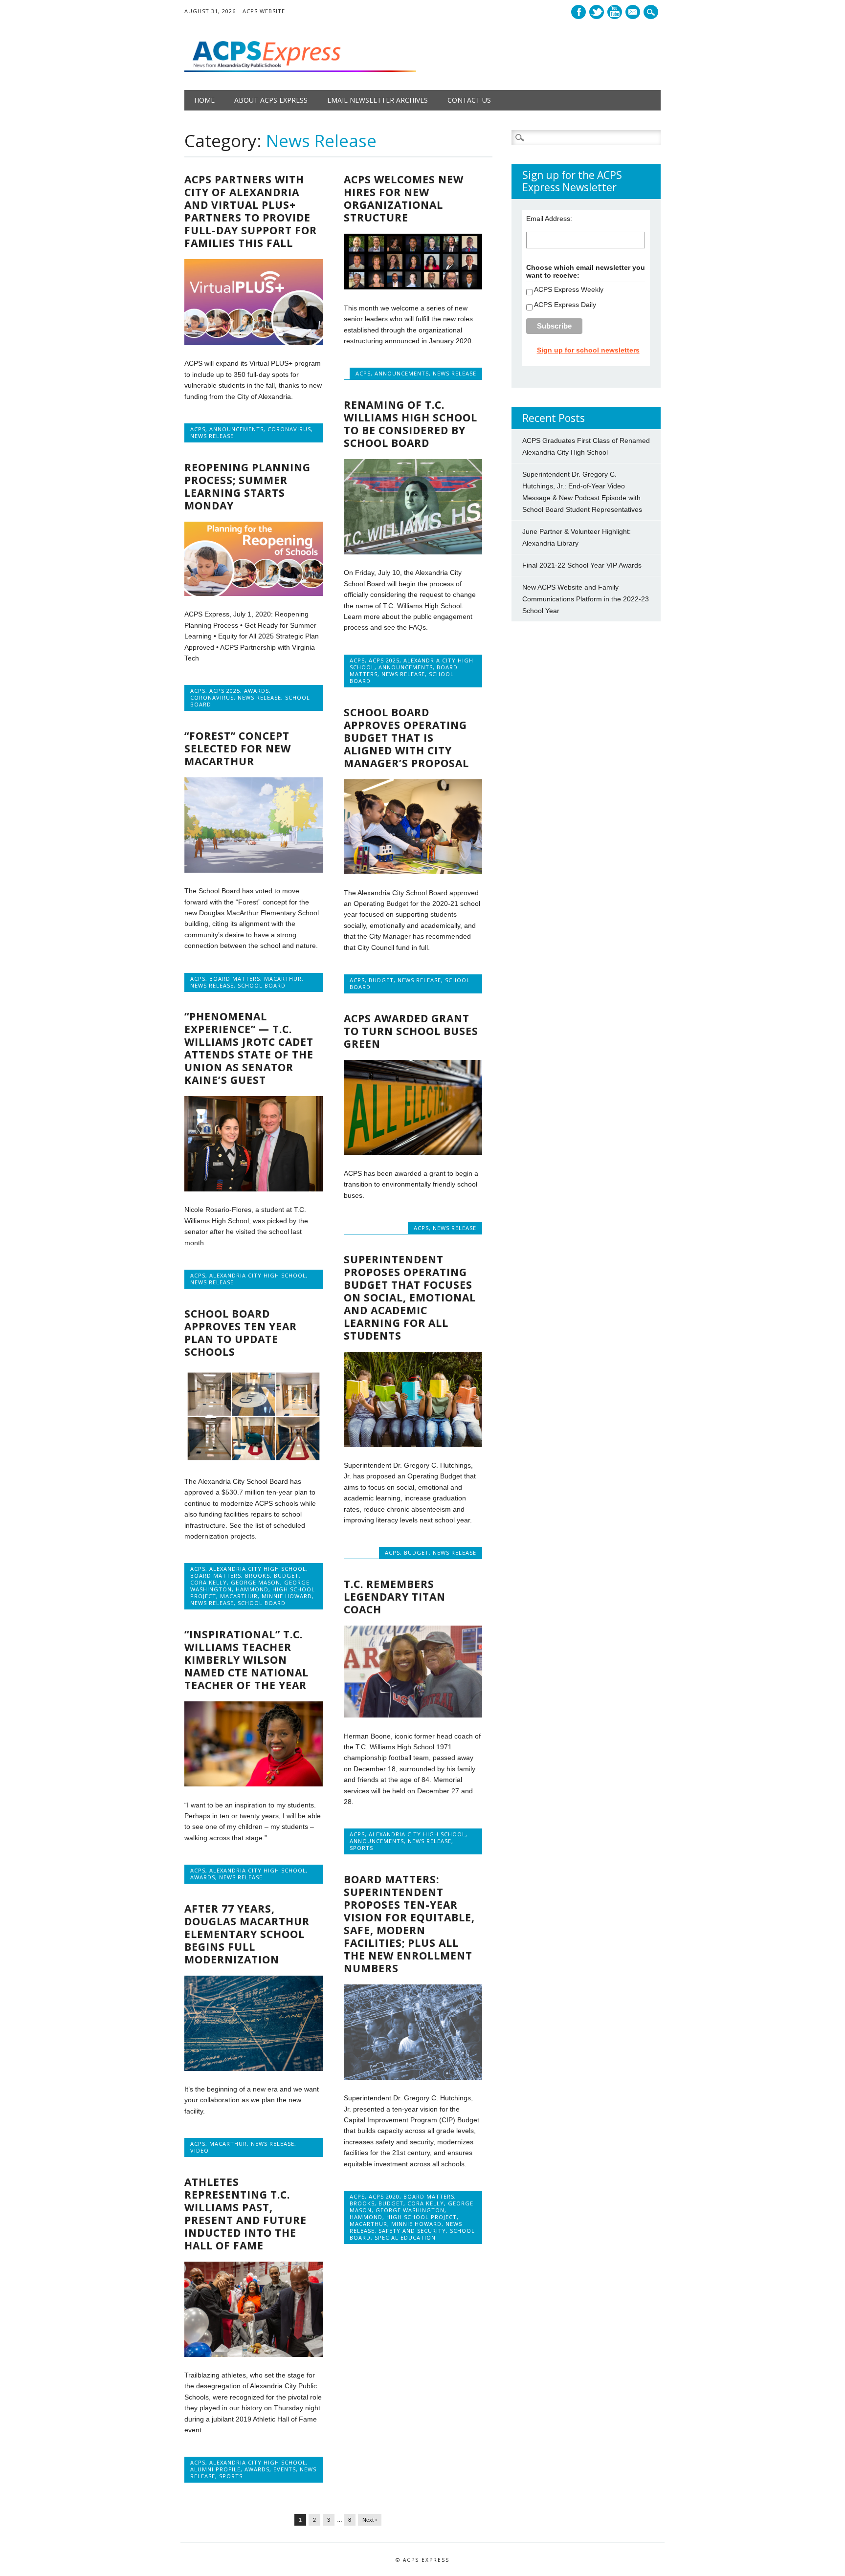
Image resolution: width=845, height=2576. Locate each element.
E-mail (634, 13)
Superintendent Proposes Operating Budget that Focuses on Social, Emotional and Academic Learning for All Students (410, 1298)
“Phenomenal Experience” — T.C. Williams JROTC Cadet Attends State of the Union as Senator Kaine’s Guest (249, 1048)
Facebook (578, 12)
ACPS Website (264, 11)
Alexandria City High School (258, 1275)
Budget (381, 980)
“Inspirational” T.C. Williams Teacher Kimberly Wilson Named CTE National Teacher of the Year (246, 1660)
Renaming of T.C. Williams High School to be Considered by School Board (411, 424)
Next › (370, 2520)
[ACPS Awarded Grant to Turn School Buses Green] (413, 1152)
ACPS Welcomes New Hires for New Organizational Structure (404, 198)
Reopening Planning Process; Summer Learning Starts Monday (247, 486)
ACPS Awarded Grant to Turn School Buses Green (411, 1031)
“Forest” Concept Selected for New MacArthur (238, 749)
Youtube (615, 12)
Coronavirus (289, 429)
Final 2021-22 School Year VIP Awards (582, 565)
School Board (262, 985)
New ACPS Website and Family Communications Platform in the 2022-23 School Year (586, 599)
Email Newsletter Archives (378, 100)
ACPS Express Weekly (569, 289)
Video (200, 2150)
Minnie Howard (287, 1596)
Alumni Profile (215, 2469)
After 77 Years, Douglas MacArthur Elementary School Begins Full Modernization (247, 1934)
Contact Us (469, 100)
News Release (212, 436)
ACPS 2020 (384, 2196)
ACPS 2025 (384, 660)
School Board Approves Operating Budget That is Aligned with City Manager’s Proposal (406, 738)
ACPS (198, 429)
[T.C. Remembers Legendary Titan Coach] (413, 1715)
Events (285, 2469)
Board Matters (235, 979)
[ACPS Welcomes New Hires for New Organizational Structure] (413, 287)
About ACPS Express (271, 100)
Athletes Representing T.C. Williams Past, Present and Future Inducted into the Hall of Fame (245, 2214)
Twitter (597, 12)
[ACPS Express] (300, 69)
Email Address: (549, 219)
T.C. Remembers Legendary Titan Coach (395, 1597)
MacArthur (283, 979)
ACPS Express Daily (565, 305)
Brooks (257, 1575)
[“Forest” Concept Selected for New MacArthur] (254, 870)
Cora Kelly (209, 1582)
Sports (361, 1848)
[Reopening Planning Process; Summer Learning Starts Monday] (254, 594)
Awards (256, 691)
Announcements (236, 429)
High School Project (422, 2217)
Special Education (405, 2237)
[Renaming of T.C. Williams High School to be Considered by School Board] (413, 552)
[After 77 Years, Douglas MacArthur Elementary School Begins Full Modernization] (254, 2069)
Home (204, 100)
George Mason (256, 1582)
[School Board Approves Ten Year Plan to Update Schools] (254, 1461)
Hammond (252, 1589)
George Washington (410, 2210)
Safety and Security (412, 2231)
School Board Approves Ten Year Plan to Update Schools (241, 1333)
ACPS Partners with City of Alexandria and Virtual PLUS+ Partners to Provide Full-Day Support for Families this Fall (251, 211)
